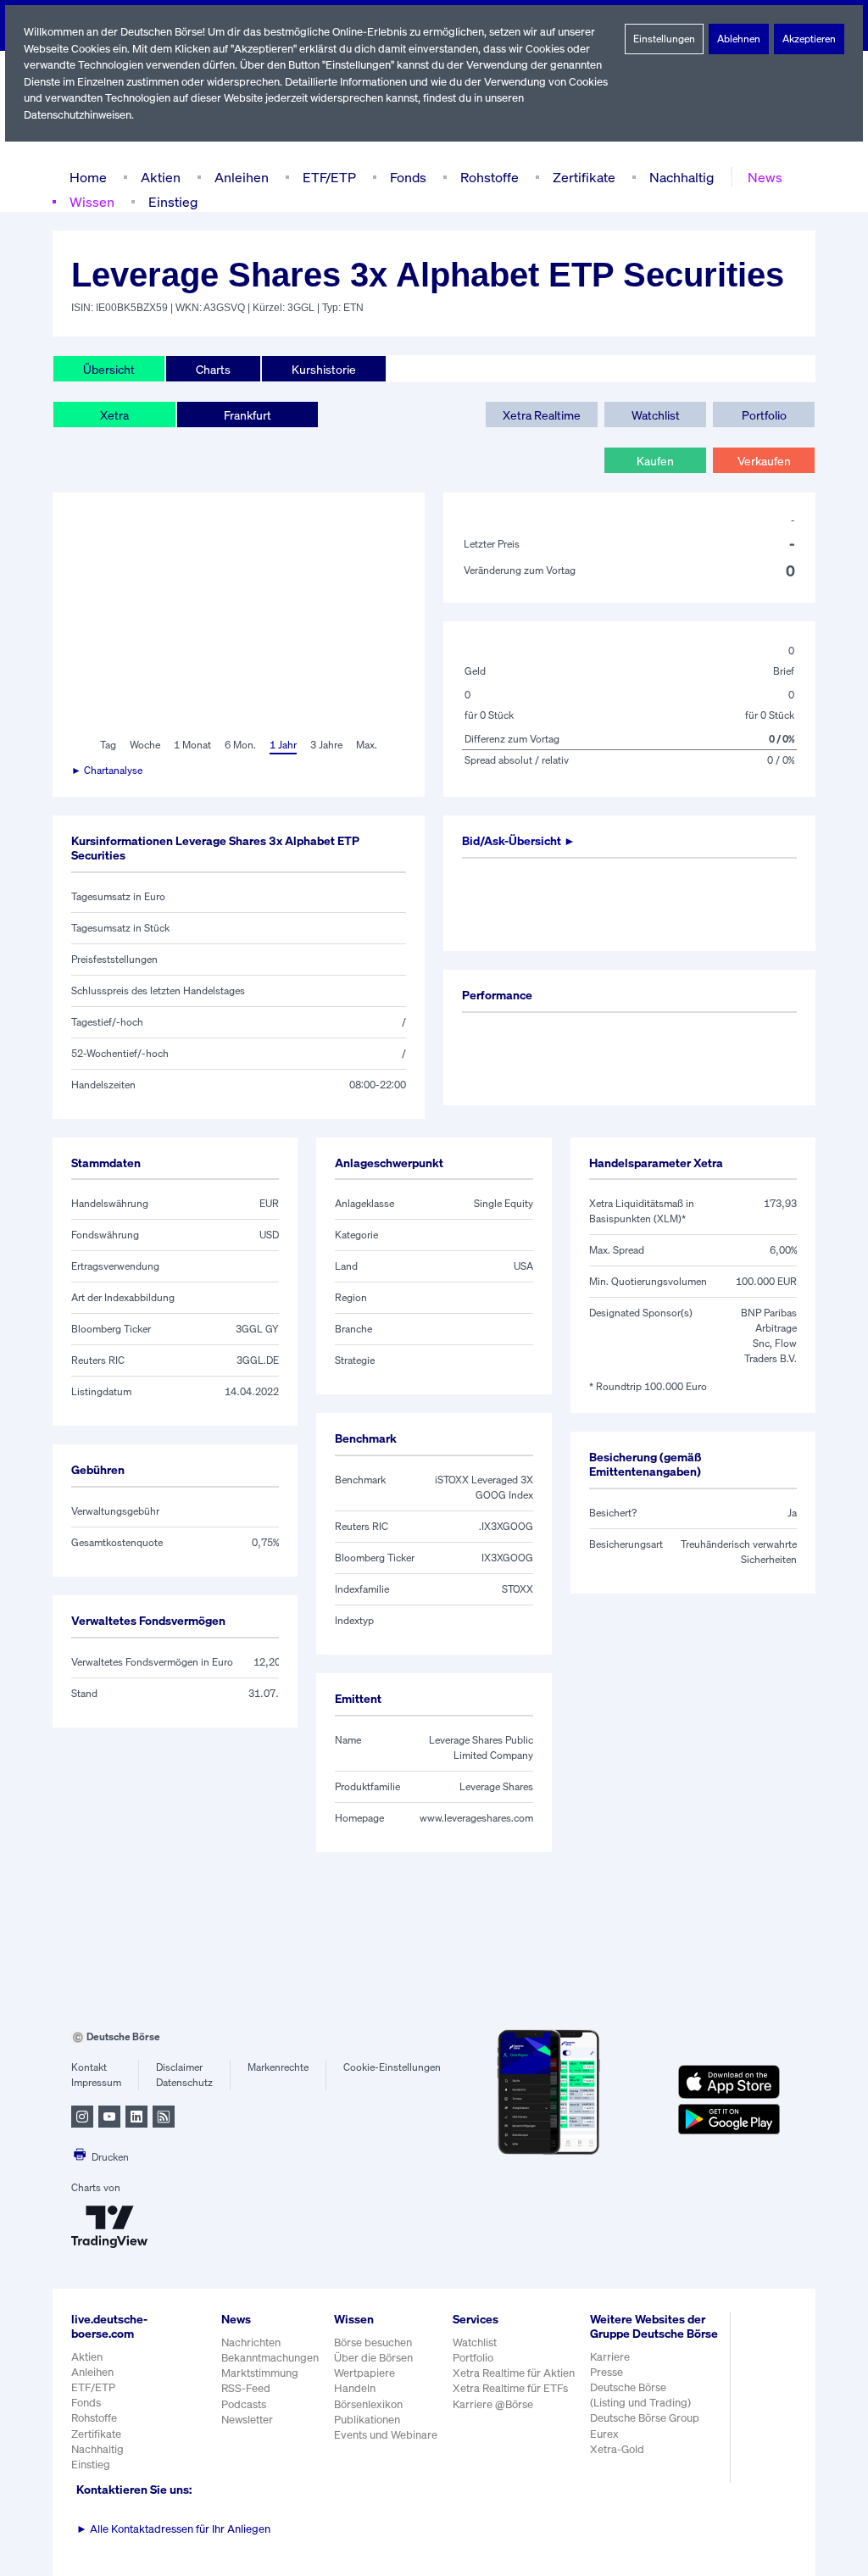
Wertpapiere (364, 2373)
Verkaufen (764, 461)
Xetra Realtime (542, 415)
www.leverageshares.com (476, 1818)
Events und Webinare (386, 2435)
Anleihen (242, 177)
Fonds (408, 177)
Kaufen (655, 461)
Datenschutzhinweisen (78, 115)
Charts (213, 369)
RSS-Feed (246, 2388)
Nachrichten (251, 2342)
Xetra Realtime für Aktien (514, 2373)
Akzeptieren (809, 39)
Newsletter (247, 2420)
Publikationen (367, 2420)
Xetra (114, 415)
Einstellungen (664, 39)
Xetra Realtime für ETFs (510, 2388)
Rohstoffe (490, 177)
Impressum (96, 2082)
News (765, 177)
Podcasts (244, 2404)
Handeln (355, 2388)
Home (88, 177)
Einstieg (173, 202)
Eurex (604, 2434)
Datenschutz (184, 2082)
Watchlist (656, 415)
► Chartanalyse (107, 770)
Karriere (610, 2357)
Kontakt (89, 2067)
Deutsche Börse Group (645, 2418)
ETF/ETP (329, 177)
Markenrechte (278, 2067)
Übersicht (109, 369)
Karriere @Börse (493, 2404)
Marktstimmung (260, 2373)
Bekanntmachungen (270, 2358)
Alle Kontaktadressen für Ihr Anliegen (173, 2529)
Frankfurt (248, 415)
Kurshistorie (324, 369)
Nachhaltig (682, 177)
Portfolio (764, 415)
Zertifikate (584, 177)
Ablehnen (739, 39)
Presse (606, 2372)
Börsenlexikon (368, 2404)
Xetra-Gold (617, 2449)
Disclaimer (179, 2067)
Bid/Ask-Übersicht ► (519, 840)
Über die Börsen (373, 2358)
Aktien (161, 177)
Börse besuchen (373, 2342)
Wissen (92, 202)
